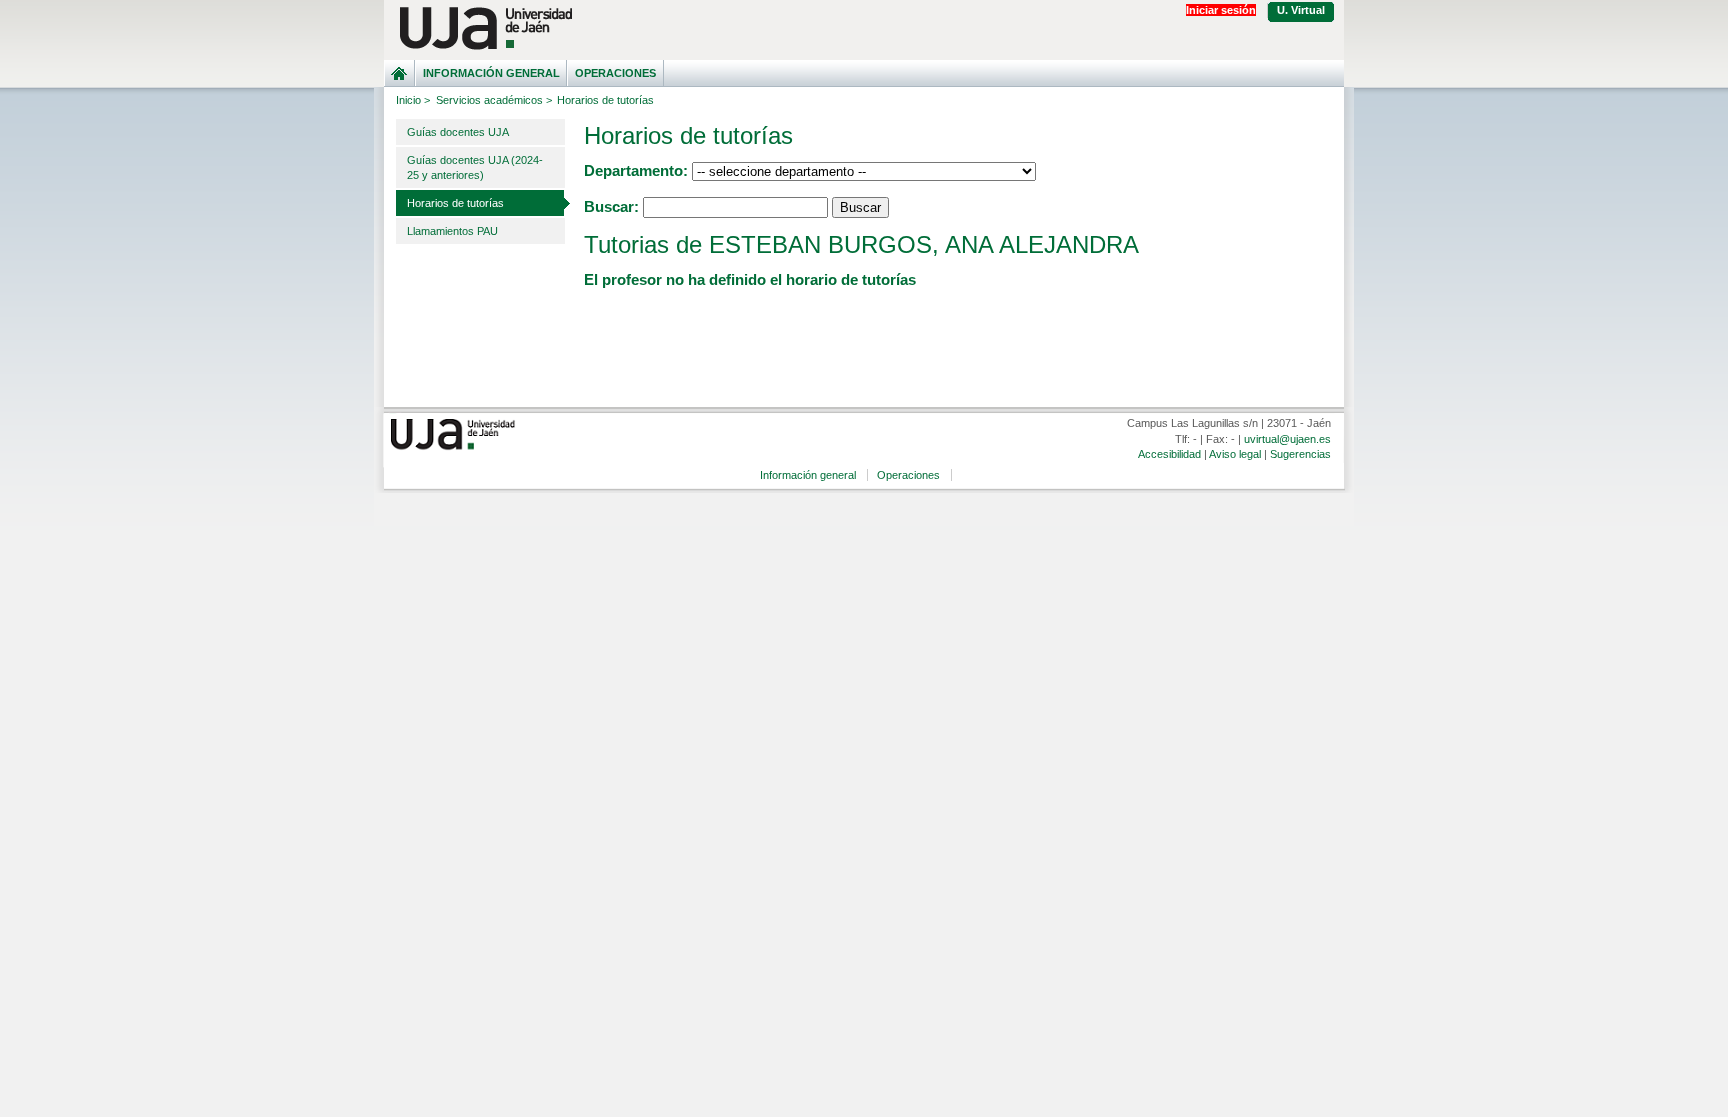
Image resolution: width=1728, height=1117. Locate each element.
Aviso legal (1235, 454)
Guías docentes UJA (458, 132)
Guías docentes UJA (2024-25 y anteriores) (475, 167)
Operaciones (615, 73)
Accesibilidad (1169, 454)
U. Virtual (1301, 10)
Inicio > (413, 100)
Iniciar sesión (1221, 10)
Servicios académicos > (494, 100)
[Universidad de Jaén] (864, 28)
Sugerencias (1300, 454)
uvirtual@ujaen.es (1287, 439)
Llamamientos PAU (452, 231)
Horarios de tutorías (455, 203)
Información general (491, 73)
